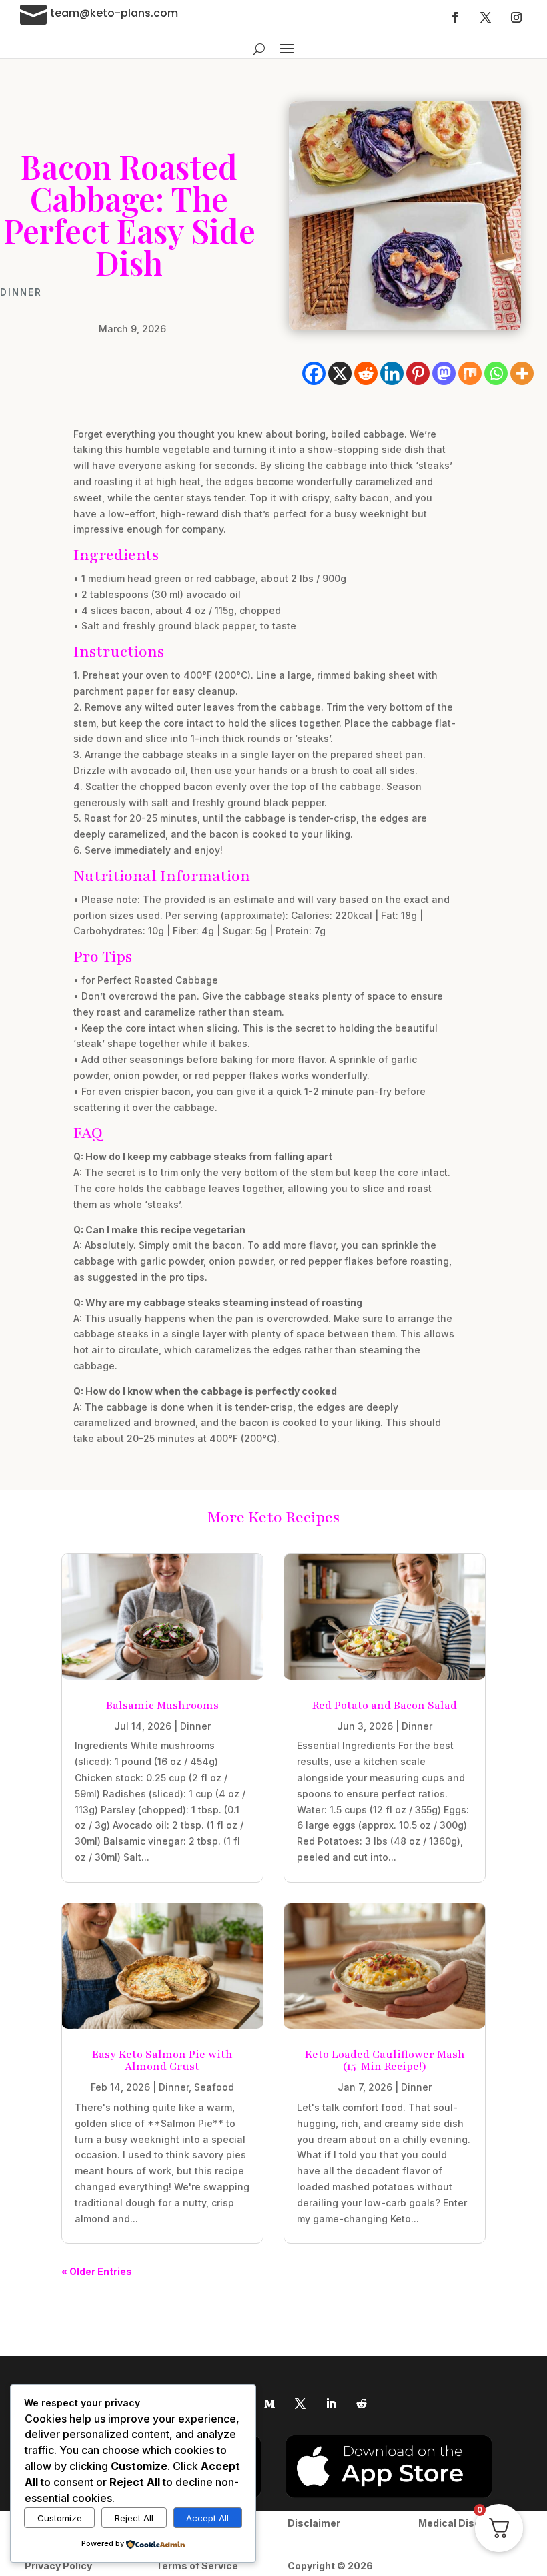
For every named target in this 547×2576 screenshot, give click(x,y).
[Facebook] (314, 373)
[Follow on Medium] (269, 2404)
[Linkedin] (392, 373)
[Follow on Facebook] (455, 17)
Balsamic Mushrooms (162, 1706)
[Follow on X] (486, 17)
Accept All (207, 2518)
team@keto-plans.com (114, 13)
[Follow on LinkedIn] (331, 2404)
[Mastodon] (444, 373)
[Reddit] (366, 373)
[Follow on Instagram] (516, 17)
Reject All (134, 2518)
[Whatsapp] (496, 373)
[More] (522, 373)
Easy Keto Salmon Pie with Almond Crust (162, 2061)
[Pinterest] (418, 373)
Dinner (21, 292)
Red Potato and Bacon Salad (385, 1706)
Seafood (214, 2087)
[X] (340, 373)
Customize (60, 2518)
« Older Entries (97, 2271)
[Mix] (470, 373)
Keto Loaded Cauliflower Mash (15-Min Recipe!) (385, 2061)
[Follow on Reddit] (362, 2404)
